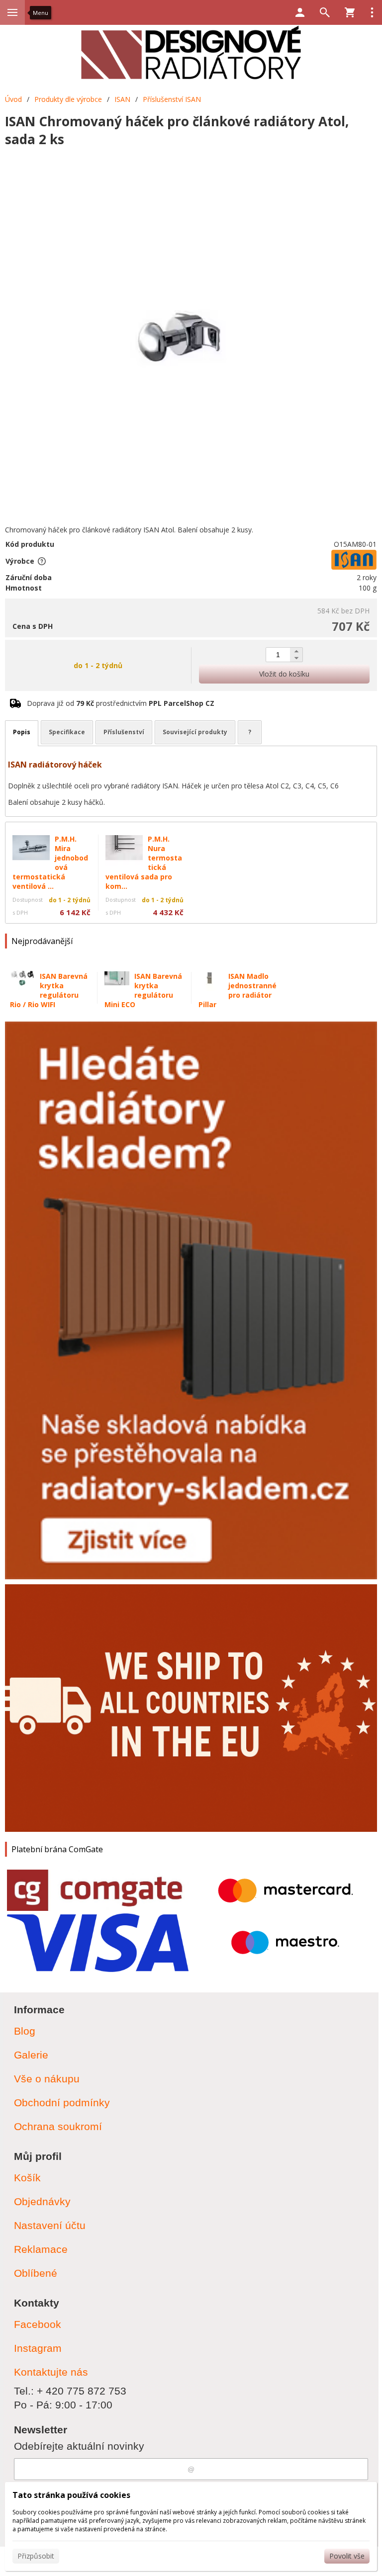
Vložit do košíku (284, 674)
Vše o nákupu (47, 2079)
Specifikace (67, 732)
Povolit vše (347, 2556)
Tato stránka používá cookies (71, 2495)
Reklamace (41, 2249)
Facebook (38, 2324)
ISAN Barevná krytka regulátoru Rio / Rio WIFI (49, 990)
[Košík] (350, 12)
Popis (22, 732)
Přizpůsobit (36, 2556)
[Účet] (300, 12)
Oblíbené (36, 2273)
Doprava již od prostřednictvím (121, 703)
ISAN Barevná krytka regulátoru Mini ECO (143, 990)
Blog (25, 2031)
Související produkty (195, 732)
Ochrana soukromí (58, 2126)
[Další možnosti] (372, 12)
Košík (27, 2178)
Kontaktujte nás (51, 2372)
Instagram (38, 2348)
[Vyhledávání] (325, 12)
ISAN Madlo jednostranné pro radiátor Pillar (238, 990)
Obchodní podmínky (62, 2103)
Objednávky (42, 2201)
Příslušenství (124, 732)
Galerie (31, 2055)
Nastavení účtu (50, 2225)
